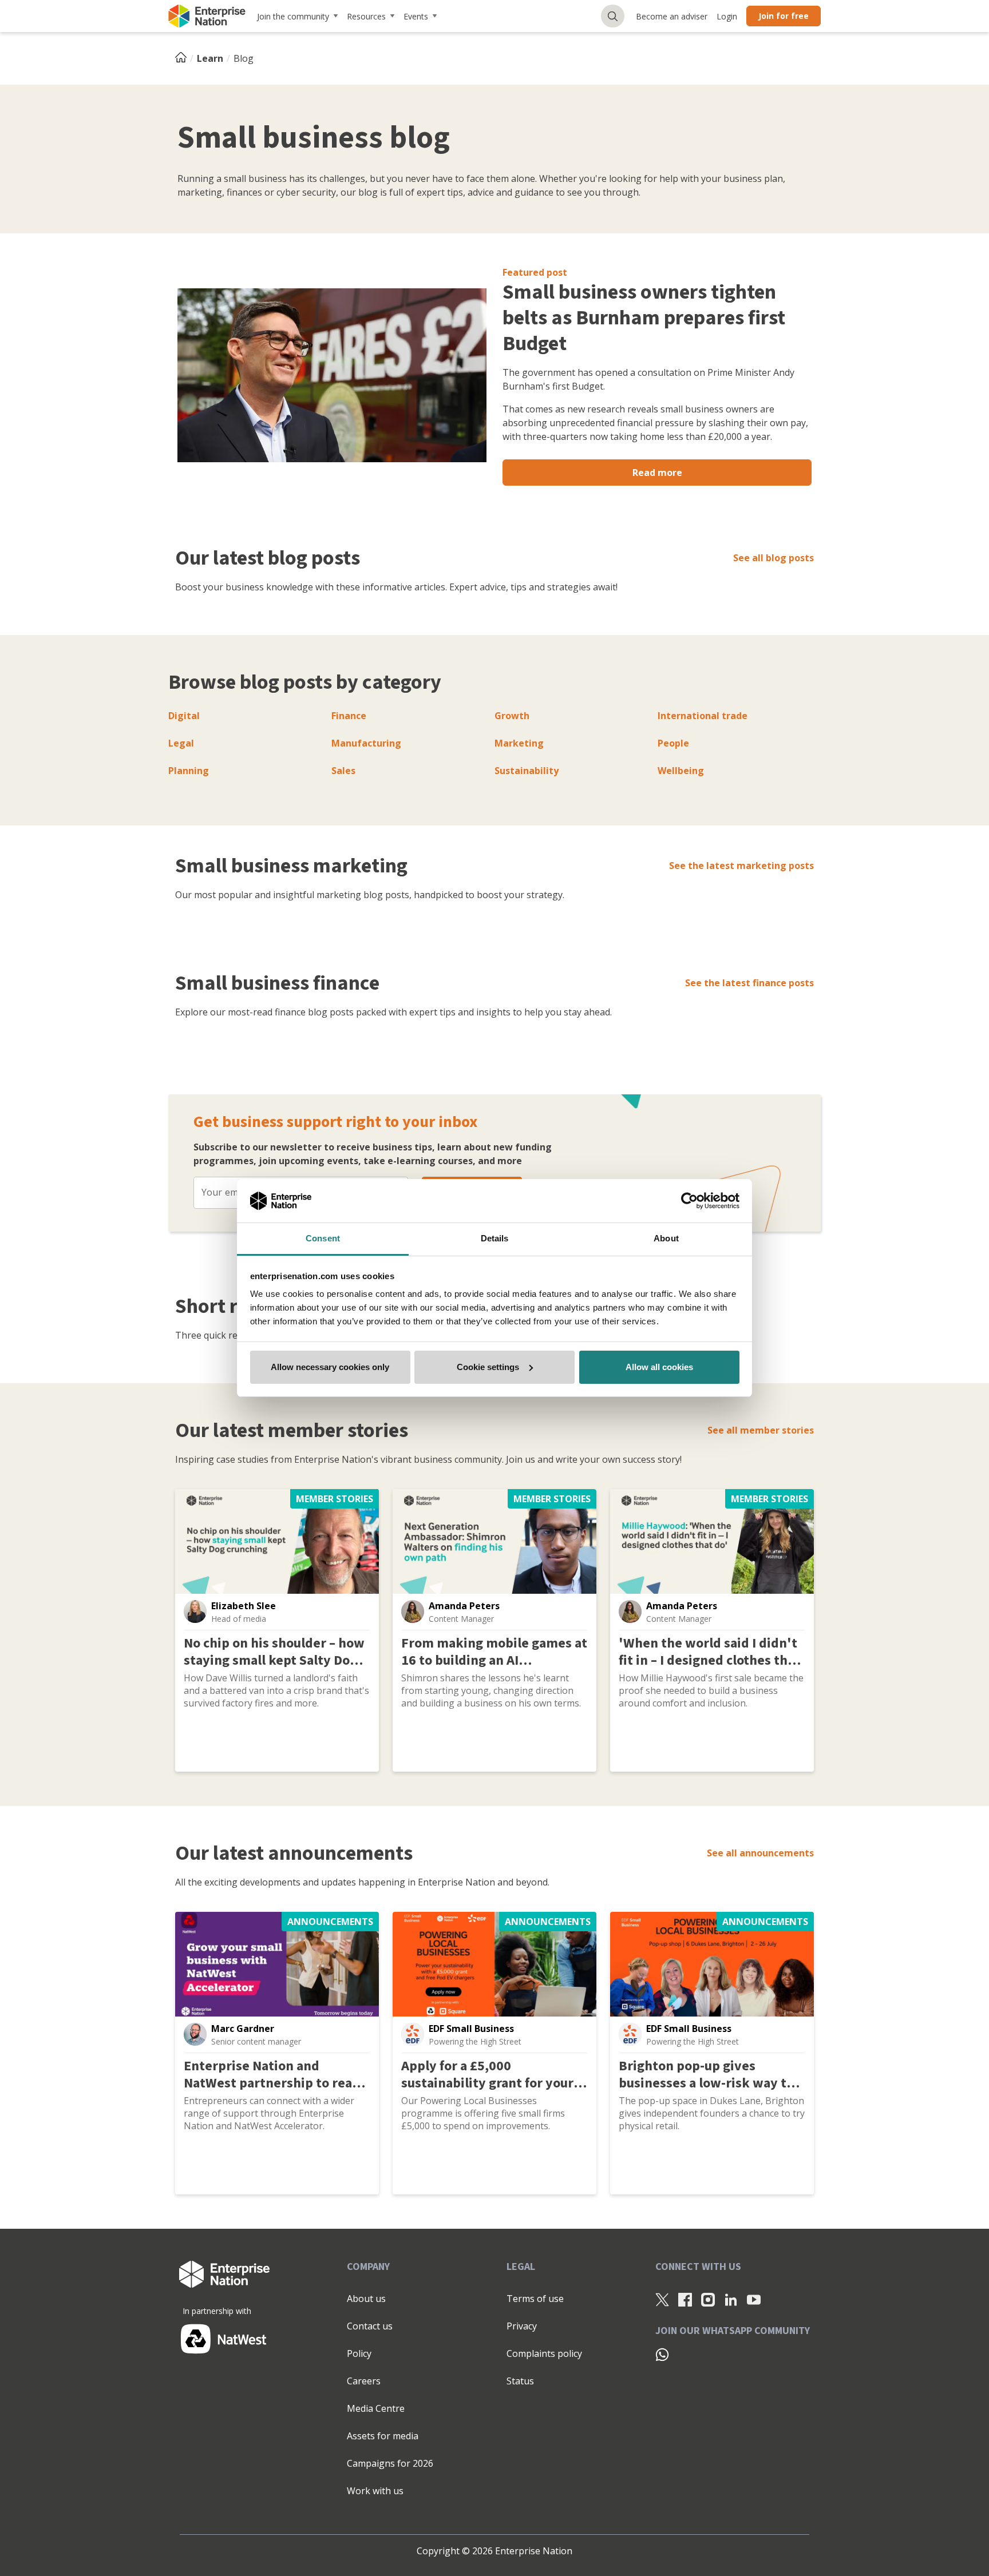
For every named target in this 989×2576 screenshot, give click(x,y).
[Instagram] (708, 2299)
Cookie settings (488, 1367)
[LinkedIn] (731, 2299)
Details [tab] (495, 1238)
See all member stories (761, 1430)
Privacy (522, 2326)
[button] (195, 1612)
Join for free (784, 16)
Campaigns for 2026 (390, 2463)
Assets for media (383, 2436)
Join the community (293, 16)
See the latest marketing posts (741, 866)
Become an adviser (672, 16)
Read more (657, 473)
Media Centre (376, 2408)
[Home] (184, 58)
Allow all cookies (659, 1367)
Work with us (375, 2491)
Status (520, 2381)
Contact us (370, 2326)
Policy (359, 2353)
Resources (366, 16)
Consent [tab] (323, 1238)
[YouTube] (754, 2299)
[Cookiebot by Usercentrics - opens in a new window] (689, 1201)
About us (366, 2299)
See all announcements (760, 1853)
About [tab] (666, 1238)
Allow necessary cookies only (330, 1367)
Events (416, 16)
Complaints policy (544, 2353)
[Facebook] (685, 2299)
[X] (662, 2299)
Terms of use (535, 2299)
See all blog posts (774, 558)
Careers (364, 2381)
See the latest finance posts (749, 983)
